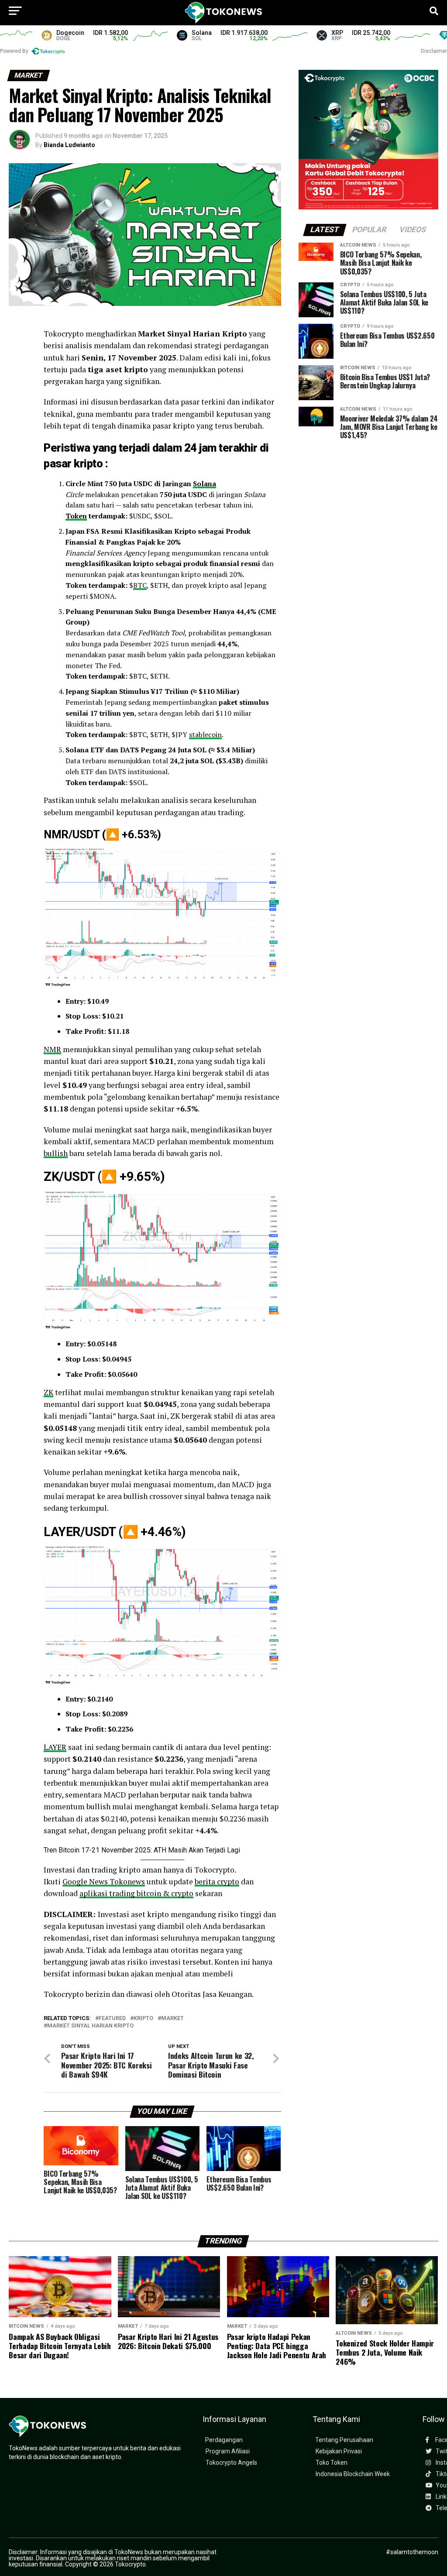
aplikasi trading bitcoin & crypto (136, 1893)
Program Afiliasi (228, 2451)
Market (172, 2019)
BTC (140, 585)
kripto (143, 2019)
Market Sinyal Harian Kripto (90, 2026)
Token (76, 516)
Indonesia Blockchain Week (353, 2474)
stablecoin (205, 734)
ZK (48, 1392)
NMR (52, 1049)
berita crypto (217, 1881)
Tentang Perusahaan (344, 2440)
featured (112, 2019)
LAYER (55, 1747)
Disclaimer (434, 51)
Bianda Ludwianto (69, 145)
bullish (56, 1153)
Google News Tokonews (104, 1881)
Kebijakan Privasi (339, 2451)
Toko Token (332, 2463)
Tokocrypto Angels (231, 2463)
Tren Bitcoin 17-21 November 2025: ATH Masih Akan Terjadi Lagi (142, 1850)
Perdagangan (224, 2440)
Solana (205, 484)
